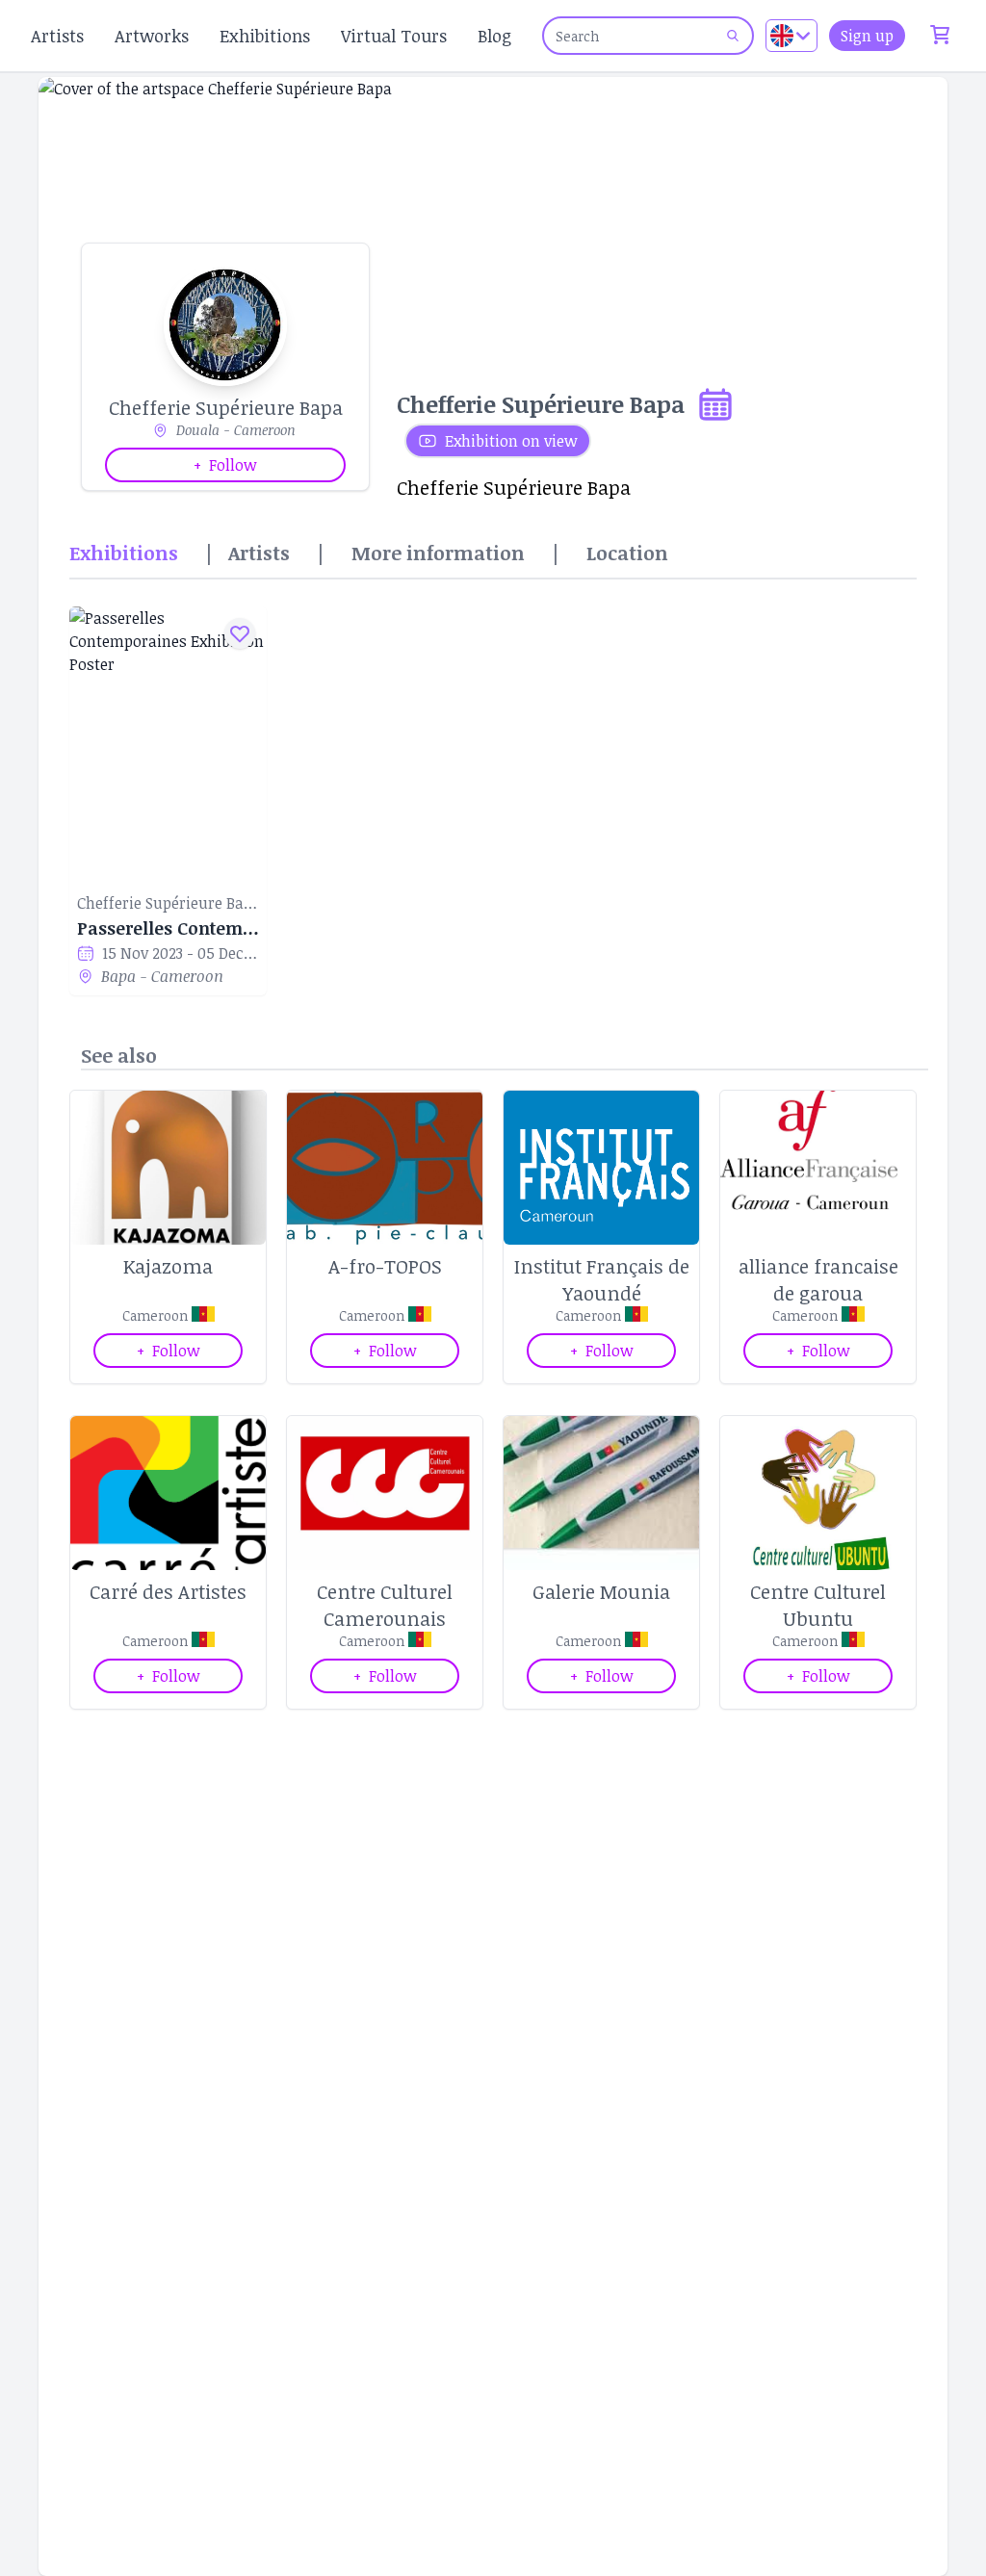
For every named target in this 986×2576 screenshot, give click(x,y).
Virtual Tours (394, 36)
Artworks (152, 36)
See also (119, 1055)
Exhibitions (265, 36)
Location (627, 553)
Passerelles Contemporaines (168, 928)
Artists (57, 36)
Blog (494, 36)
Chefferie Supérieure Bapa (168, 903)
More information (438, 553)
